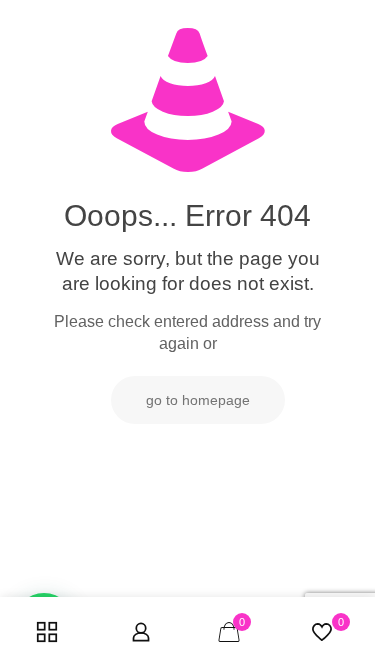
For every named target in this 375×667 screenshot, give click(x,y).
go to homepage (198, 400)
